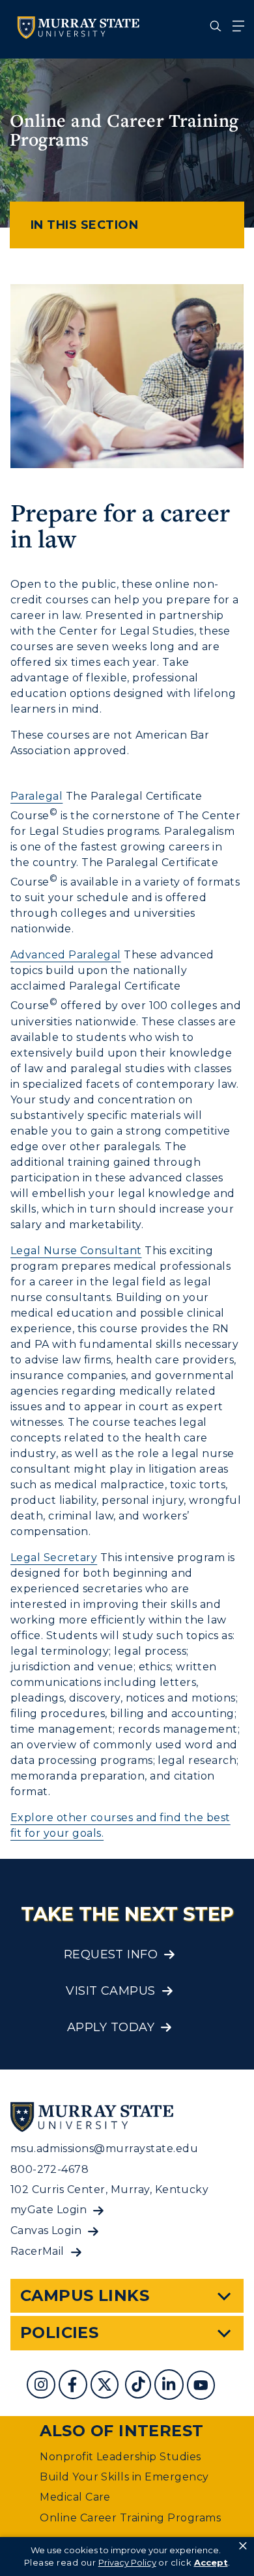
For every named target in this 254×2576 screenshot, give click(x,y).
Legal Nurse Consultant (76, 1251)
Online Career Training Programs (130, 2518)
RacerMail (37, 2251)
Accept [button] (211, 2562)
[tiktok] (140, 2386)
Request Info (111, 1954)
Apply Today (111, 2027)
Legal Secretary (54, 1557)
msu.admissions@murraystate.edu (104, 2149)
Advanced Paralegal (66, 955)
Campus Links (85, 2295)
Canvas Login (46, 2230)
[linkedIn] (170, 2386)
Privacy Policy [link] (127, 2562)
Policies (60, 2333)
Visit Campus (111, 1991)
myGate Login (49, 2210)
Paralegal (36, 796)
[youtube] (203, 2386)
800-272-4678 (50, 2169)
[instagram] (43, 2386)
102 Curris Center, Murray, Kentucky (110, 2189)
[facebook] (74, 2386)
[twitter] (106, 2386)
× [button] (243, 2546)
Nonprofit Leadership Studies (120, 2457)
